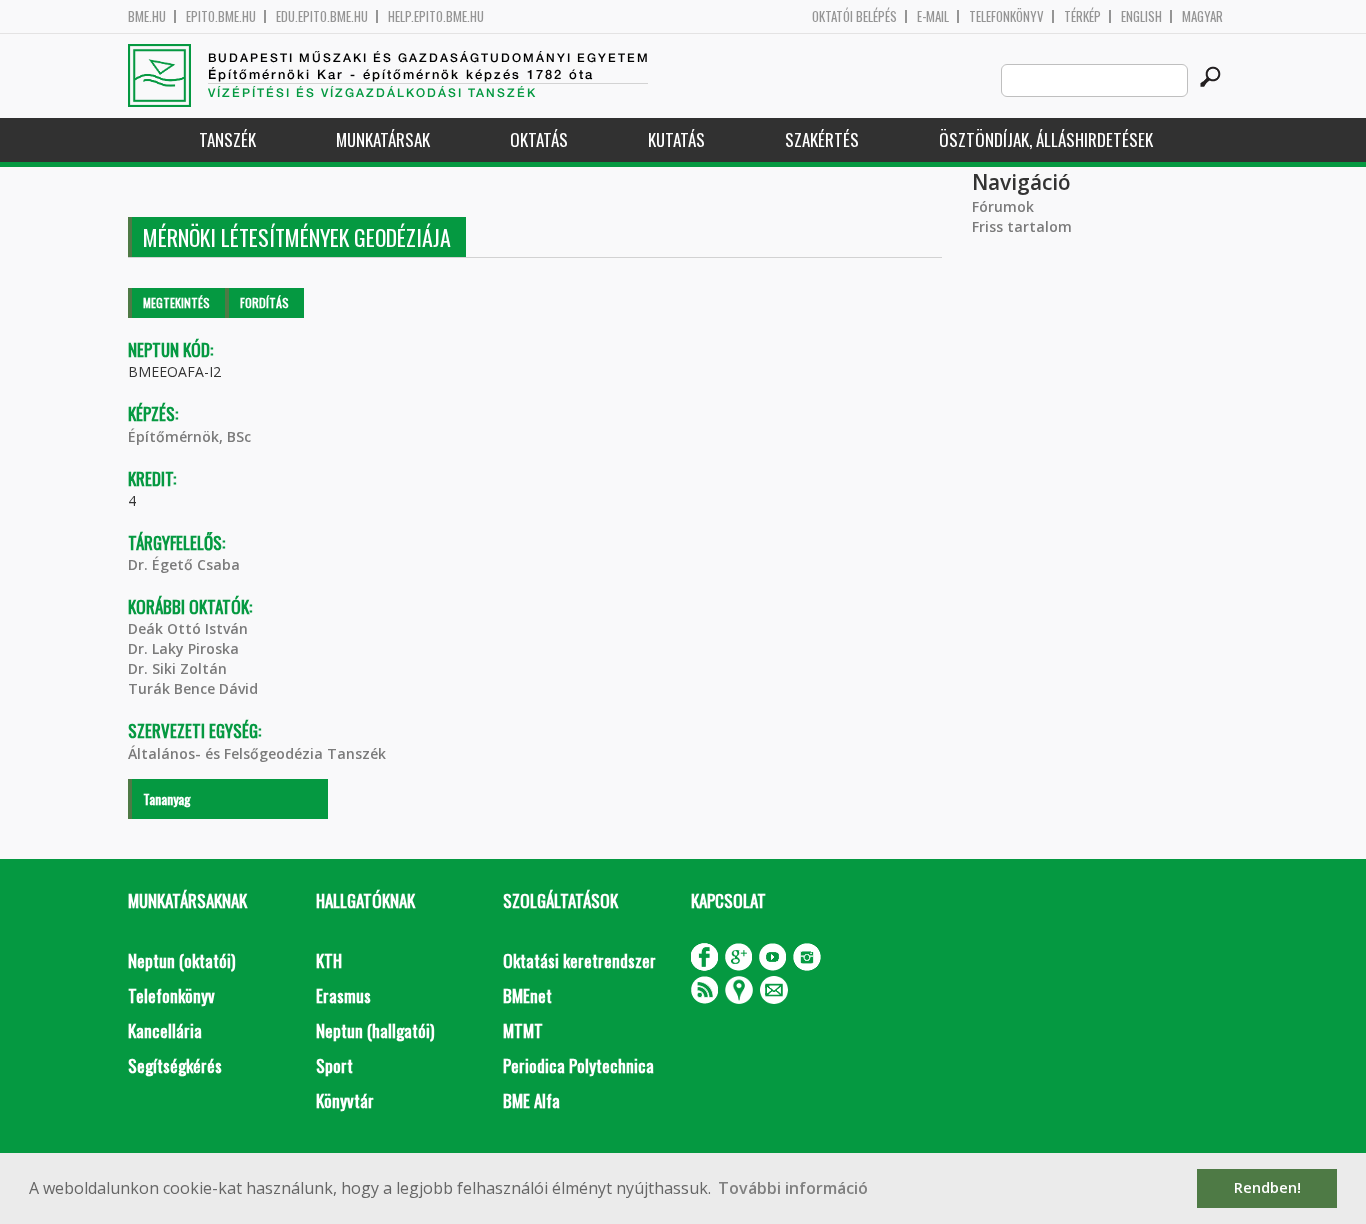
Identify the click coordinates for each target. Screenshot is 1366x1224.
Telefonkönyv (1006, 16)
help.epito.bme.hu (436, 16)
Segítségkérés (175, 1065)
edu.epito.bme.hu (322, 16)
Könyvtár (345, 1100)
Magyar (1202, 16)
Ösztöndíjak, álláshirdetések (1046, 139)
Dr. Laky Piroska (183, 648)
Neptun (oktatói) (181, 960)
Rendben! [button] (1267, 1187)
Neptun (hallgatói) (375, 1030)
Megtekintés (176, 302)
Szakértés (822, 139)
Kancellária (165, 1030)
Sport (334, 1065)
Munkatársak (383, 139)
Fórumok (1003, 206)
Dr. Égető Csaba (184, 564)
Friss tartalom (1022, 226)
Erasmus (343, 995)
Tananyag (167, 798)
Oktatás (539, 139)
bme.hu (147, 16)
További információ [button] (793, 1188)
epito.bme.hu (221, 16)
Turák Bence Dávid (193, 688)
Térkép (1082, 16)
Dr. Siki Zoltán (177, 668)
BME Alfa (531, 1100)
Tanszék (227, 139)
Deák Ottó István (188, 628)
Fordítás (264, 302)
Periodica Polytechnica (578, 1065)
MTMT (523, 1030)
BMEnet (527, 995)
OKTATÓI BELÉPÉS (854, 16)
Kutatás (676, 139)
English (1141, 16)
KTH (329, 960)
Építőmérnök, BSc (189, 436)
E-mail (933, 16)
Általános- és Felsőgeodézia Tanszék (257, 753)
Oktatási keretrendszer (579, 960)
